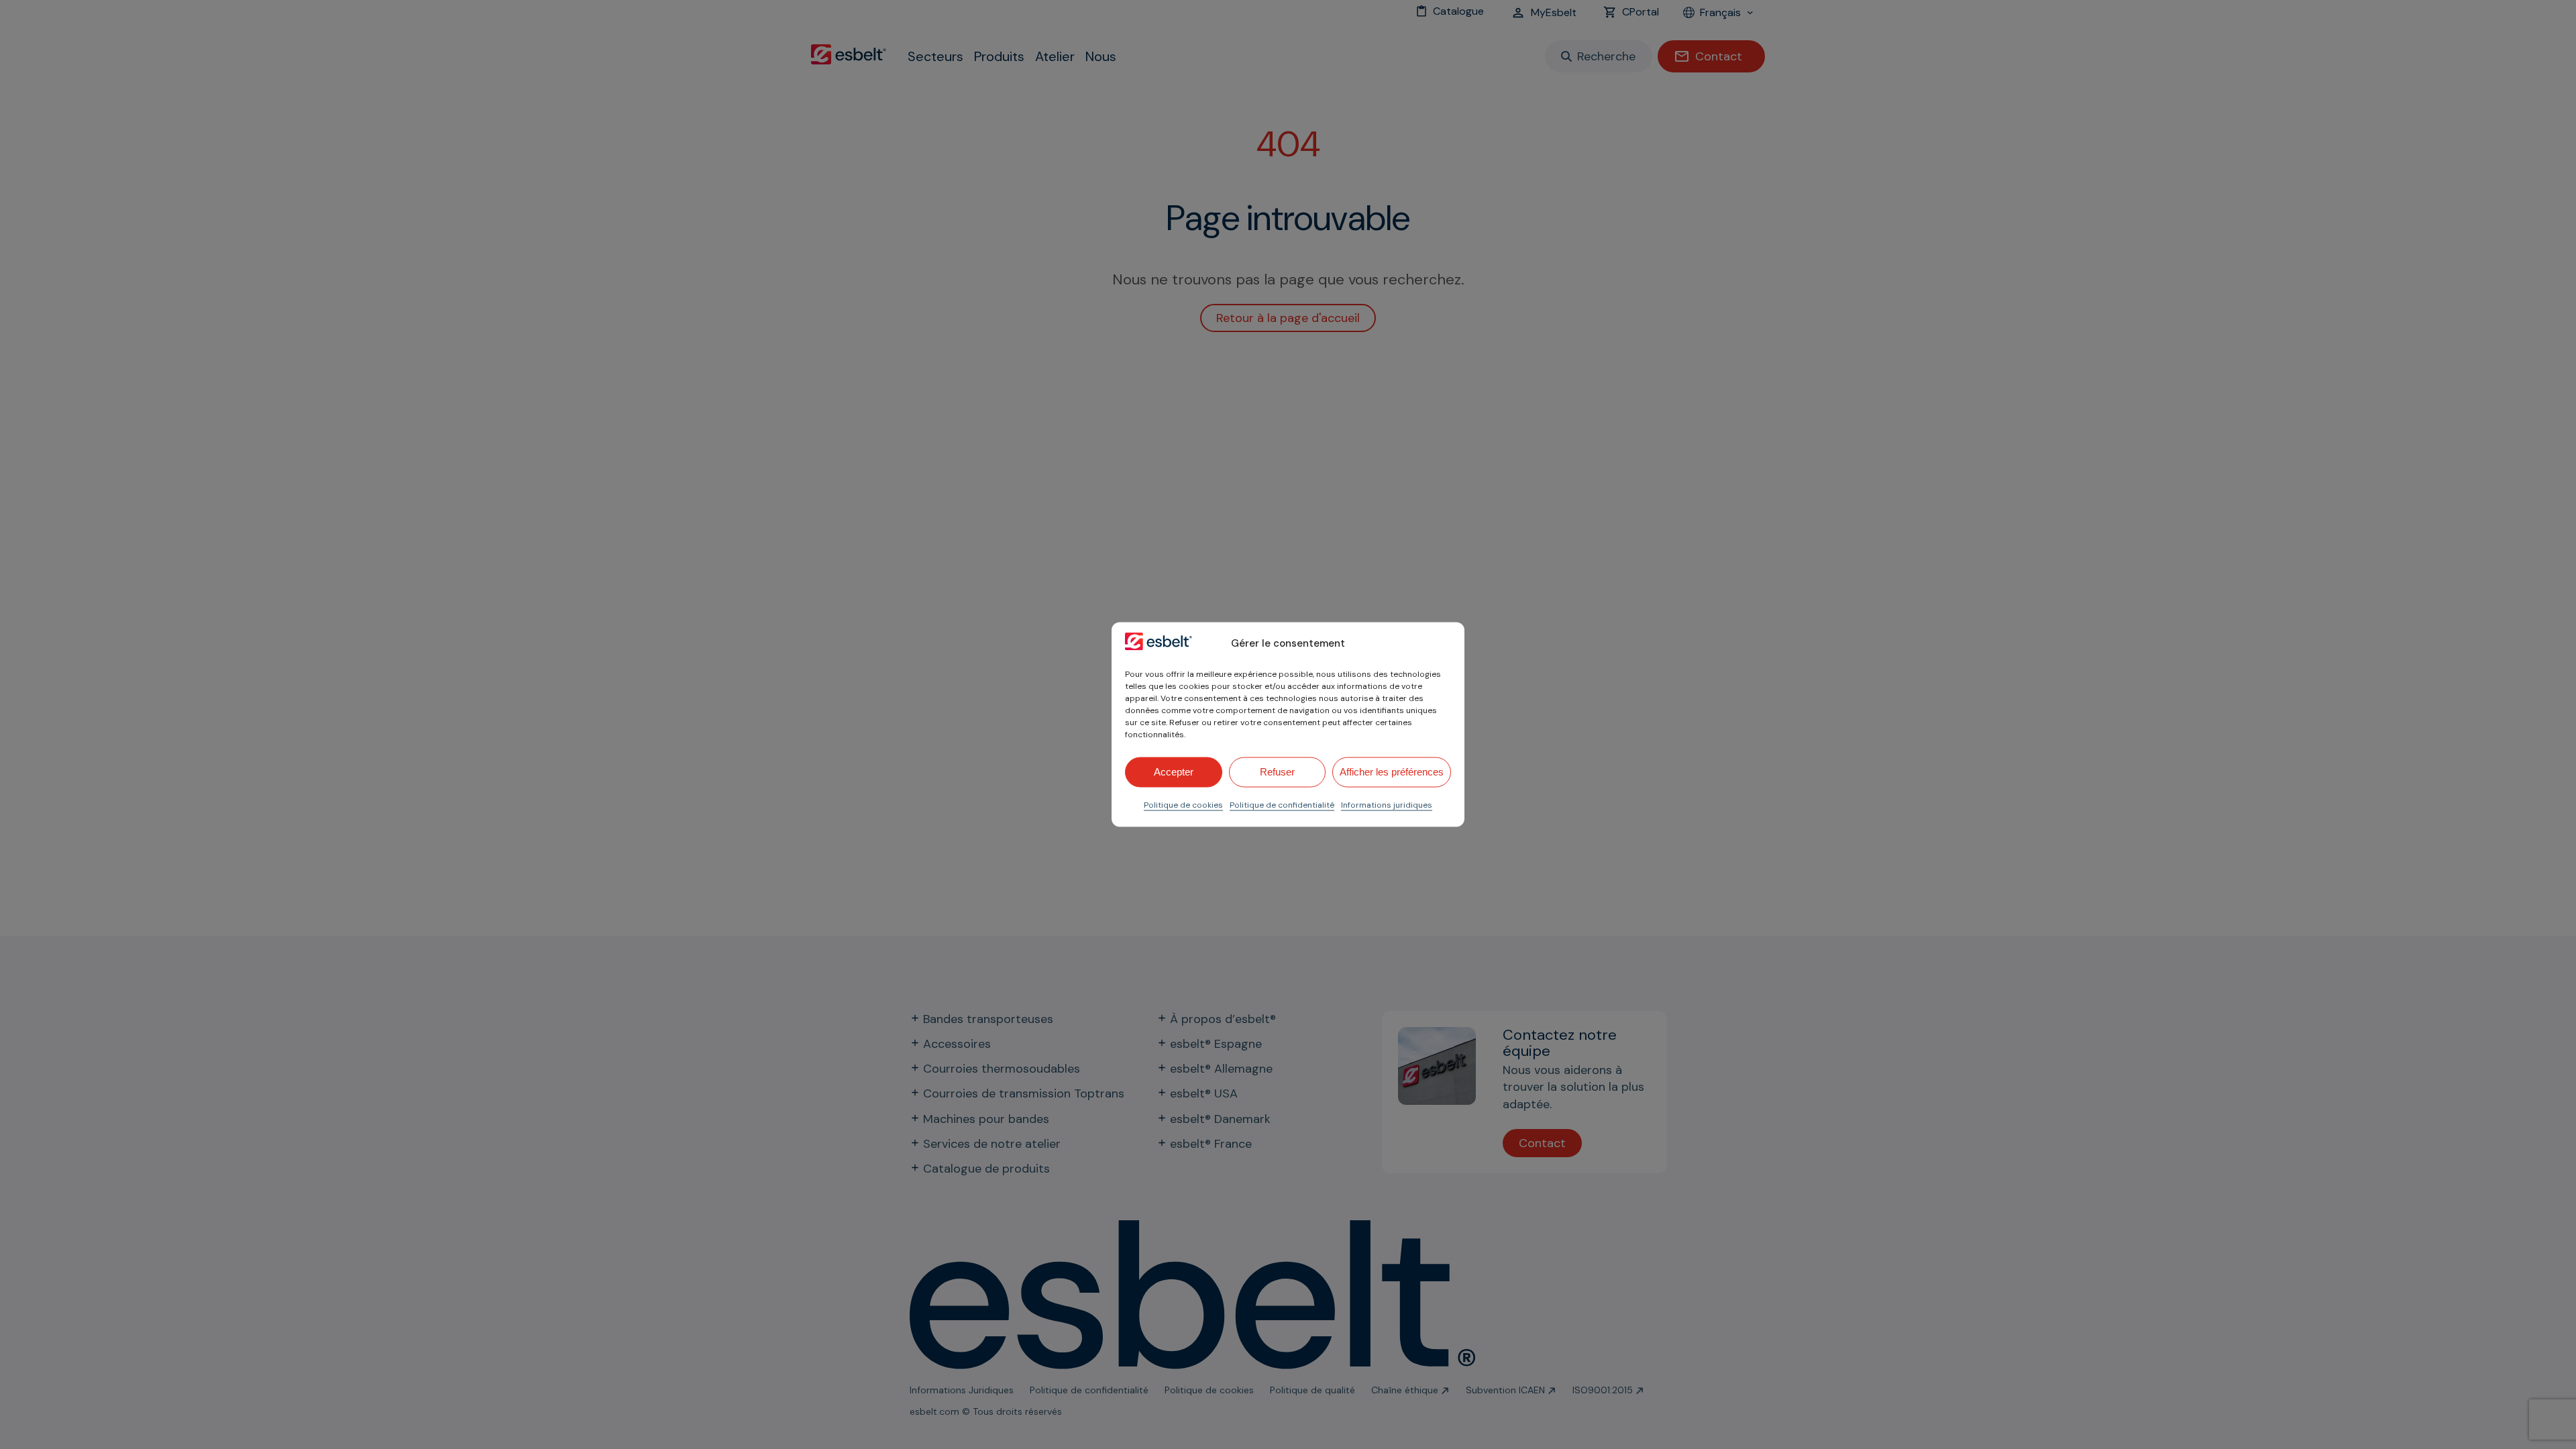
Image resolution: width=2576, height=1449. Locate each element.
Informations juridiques (1387, 804)
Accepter (1174, 772)
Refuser (1277, 772)
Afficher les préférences (1392, 772)
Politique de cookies (1183, 804)
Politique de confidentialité (1282, 804)
